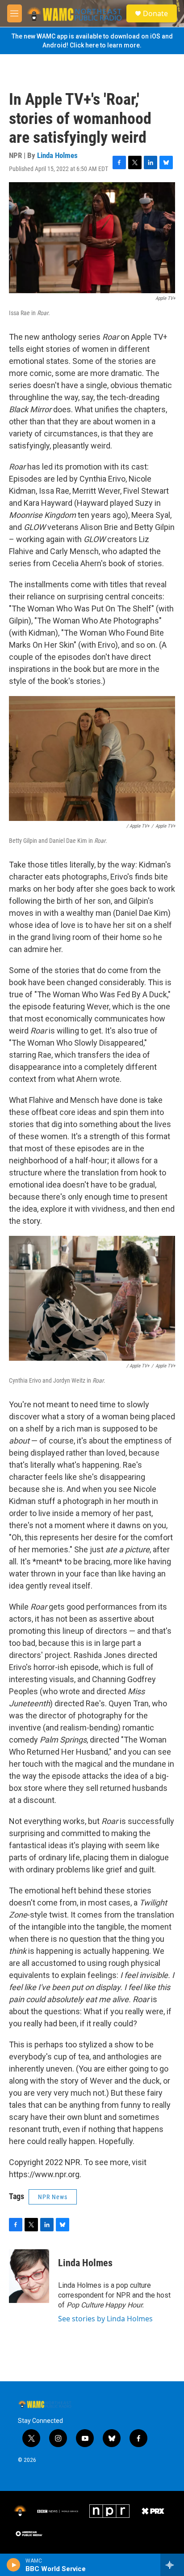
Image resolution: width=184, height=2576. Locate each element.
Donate (155, 13)
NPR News (53, 2197)
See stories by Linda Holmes (105, 2319)
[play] (14, 2565)
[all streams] (172, 2565)
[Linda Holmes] (29, 2276)
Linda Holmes (57, 155)
